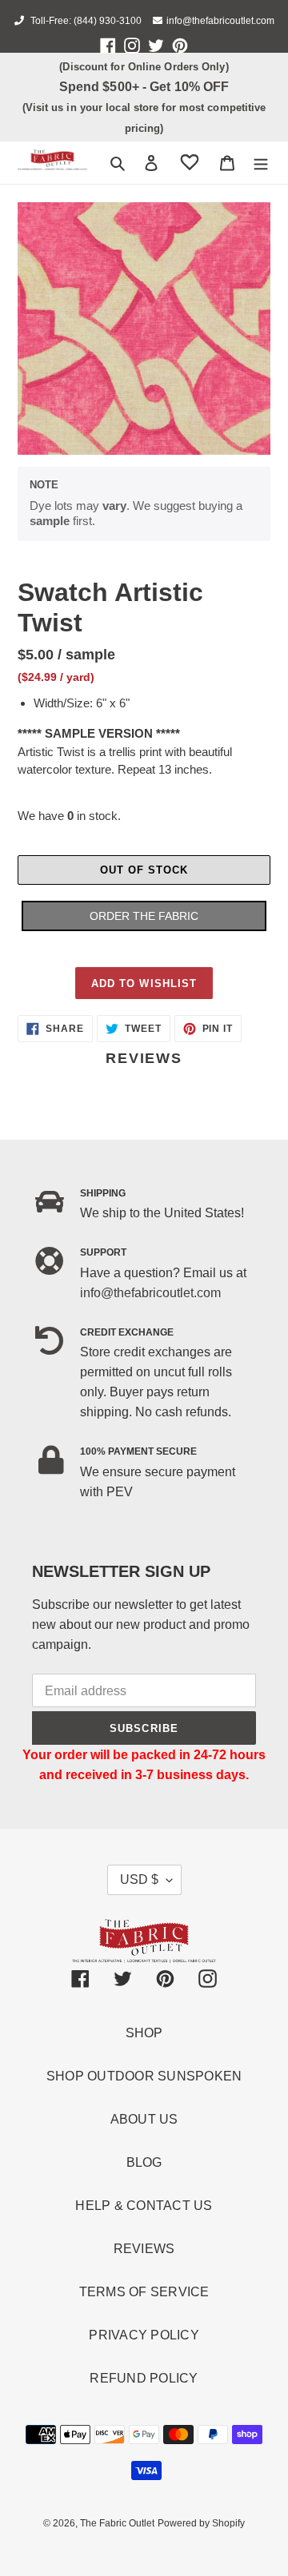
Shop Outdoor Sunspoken (144, 2076)
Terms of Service (144, 2292)
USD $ (139, 1879)
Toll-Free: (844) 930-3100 (85, 21)
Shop (144, 2033)
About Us (144, 2119)
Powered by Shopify (201, 2523)
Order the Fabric (144, 916)
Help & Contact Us (144, 2206)
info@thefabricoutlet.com (220, 21)
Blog (144, 2162)
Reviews (144, 2249)
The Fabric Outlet (117, 2523)
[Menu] (261, 163)
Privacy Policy (144, 2335)
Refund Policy (144, 2378)
